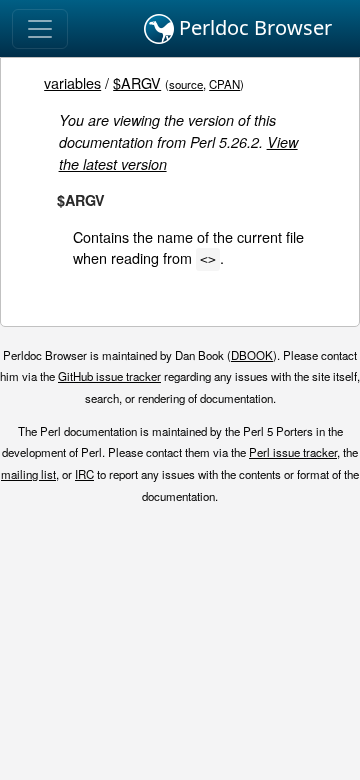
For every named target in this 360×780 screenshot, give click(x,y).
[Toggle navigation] (40, 29)
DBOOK (252, 355)
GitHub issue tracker (109, 376)
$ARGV (137, 82)
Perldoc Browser (253, 27)
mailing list (28, 474)
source (186, 84)
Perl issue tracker (293, 452)
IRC (84, 474)
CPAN (224, 84)
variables (72, 82)
